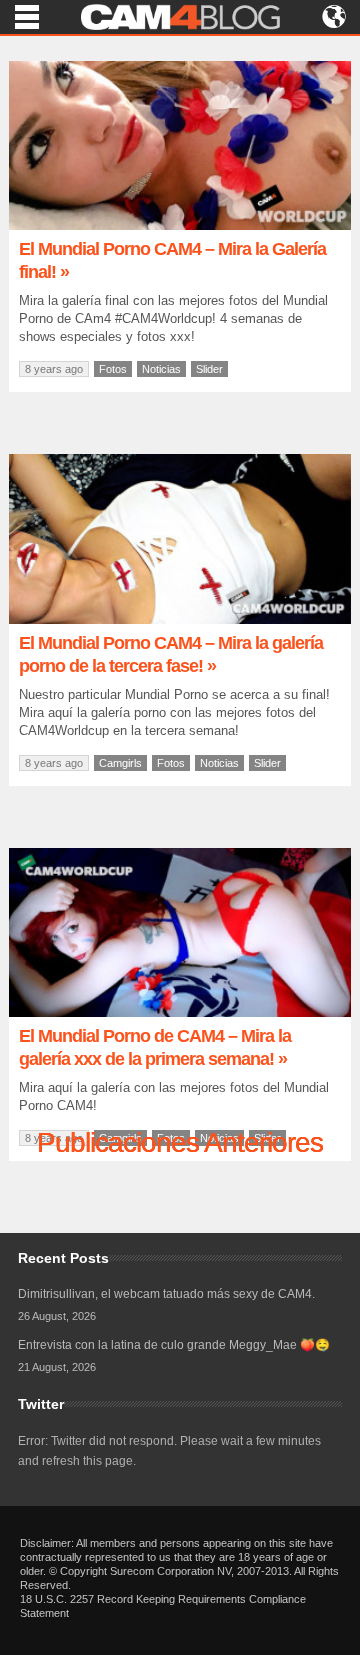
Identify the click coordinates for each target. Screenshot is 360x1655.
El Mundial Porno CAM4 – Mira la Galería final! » (172, 260)
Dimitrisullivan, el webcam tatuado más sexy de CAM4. (166, 1294)
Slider (209, 369)
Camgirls (120, 763)
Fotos (113, 369)
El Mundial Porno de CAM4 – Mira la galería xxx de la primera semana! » (155, 1047)
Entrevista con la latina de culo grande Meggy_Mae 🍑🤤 (174, 1345)
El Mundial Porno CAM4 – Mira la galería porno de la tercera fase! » (171, 654)
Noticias (161, 369)
